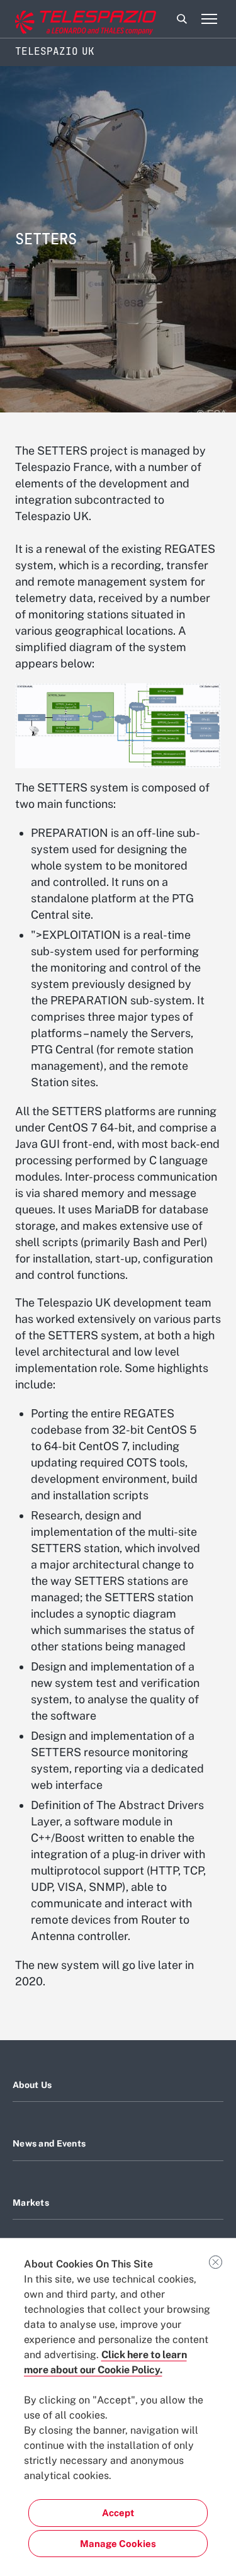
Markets (31, 2203)
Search (182, 19)
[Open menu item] (209, 19)
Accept (118, 2513)
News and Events (49, 2143)
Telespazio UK (55, 51)
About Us (32, 2085)
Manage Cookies (118, 2544)
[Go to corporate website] (62, 19)
